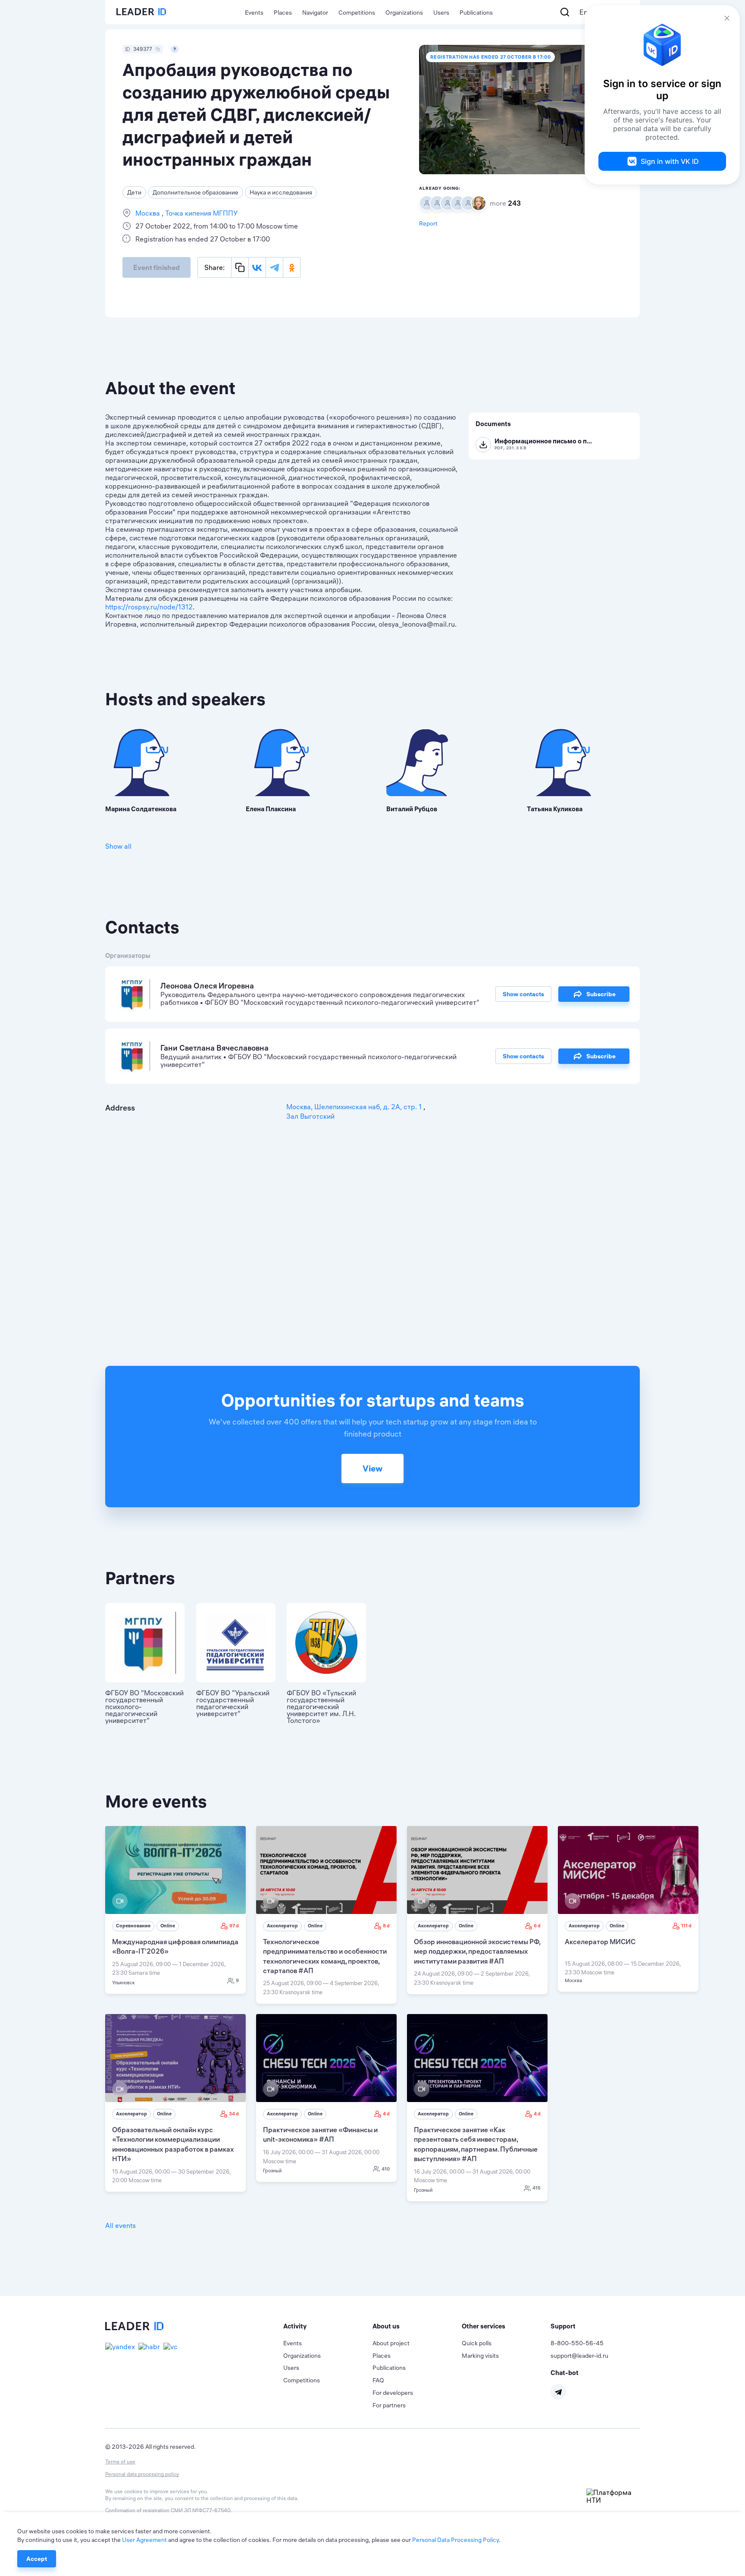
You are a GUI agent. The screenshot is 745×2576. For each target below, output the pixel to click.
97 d (234, 1926)
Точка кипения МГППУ (200, 213)
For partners (389, 2405)
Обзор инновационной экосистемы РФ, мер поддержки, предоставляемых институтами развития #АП (477, 1951)
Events (254, 13)
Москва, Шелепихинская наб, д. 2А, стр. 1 (355, 1107)
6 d (537, 1926)
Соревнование (133, 1926)
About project (391, 2343)
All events (121, 2225)
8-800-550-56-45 (577, 2343)
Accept (37, 2559)
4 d (386, 2114)
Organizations (404, 13)
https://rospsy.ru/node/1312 (149, 607)
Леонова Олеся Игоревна (207, 986)
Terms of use (120, 2461)
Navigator (315, 13)
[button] (328, 2326)
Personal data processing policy (142, 2474)
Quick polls (477, 2343)
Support (563, 2326)
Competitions (357, 13)
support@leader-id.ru (579, 2356)
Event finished (157, 267)
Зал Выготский (310, 1116)
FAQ (378, 2380)
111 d (686, 1926)
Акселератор (282, 1926)
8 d (386, 1926)
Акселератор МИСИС (600, 1942)
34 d (234, 2114)
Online (168, 1926)
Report (428, 223)
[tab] (328, 2326)
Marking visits (480, 2356)
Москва (149, 213)
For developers (393, 2393)
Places (283, 13)
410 (386, 2169)
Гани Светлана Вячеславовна (214, 1048)
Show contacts (523, 994)
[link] (175, 1910)
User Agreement (144, 2540)
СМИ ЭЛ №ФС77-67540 (201, 2510)
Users (441, 13)
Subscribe (601, 994)
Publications (476, 13)
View (372, 1468)
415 (537, 2188)
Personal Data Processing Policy (455, 2540)
